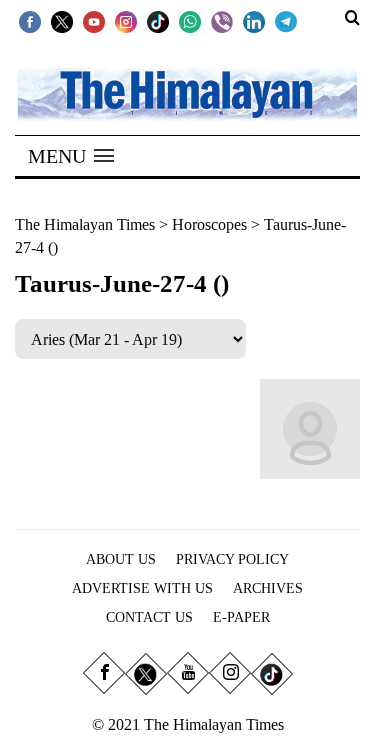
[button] (71, 156)
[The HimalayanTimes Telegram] (286, 21)
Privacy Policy (232, 559)
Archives (268, 588)
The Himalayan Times (85, 224)
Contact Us (149, 617)
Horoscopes (209, 224)
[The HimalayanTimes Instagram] (126, 21)
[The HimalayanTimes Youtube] (94, 21)
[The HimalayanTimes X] (62, 21)
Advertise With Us (142, 588)
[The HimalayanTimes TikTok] (158, 21)
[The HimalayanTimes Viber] (222, 21)
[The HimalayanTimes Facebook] (30, 21)
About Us (121, 559)
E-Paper (241, 617)
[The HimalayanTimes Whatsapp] (190, 21)
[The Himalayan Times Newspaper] (187, 92)
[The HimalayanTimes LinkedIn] (254, 21)
